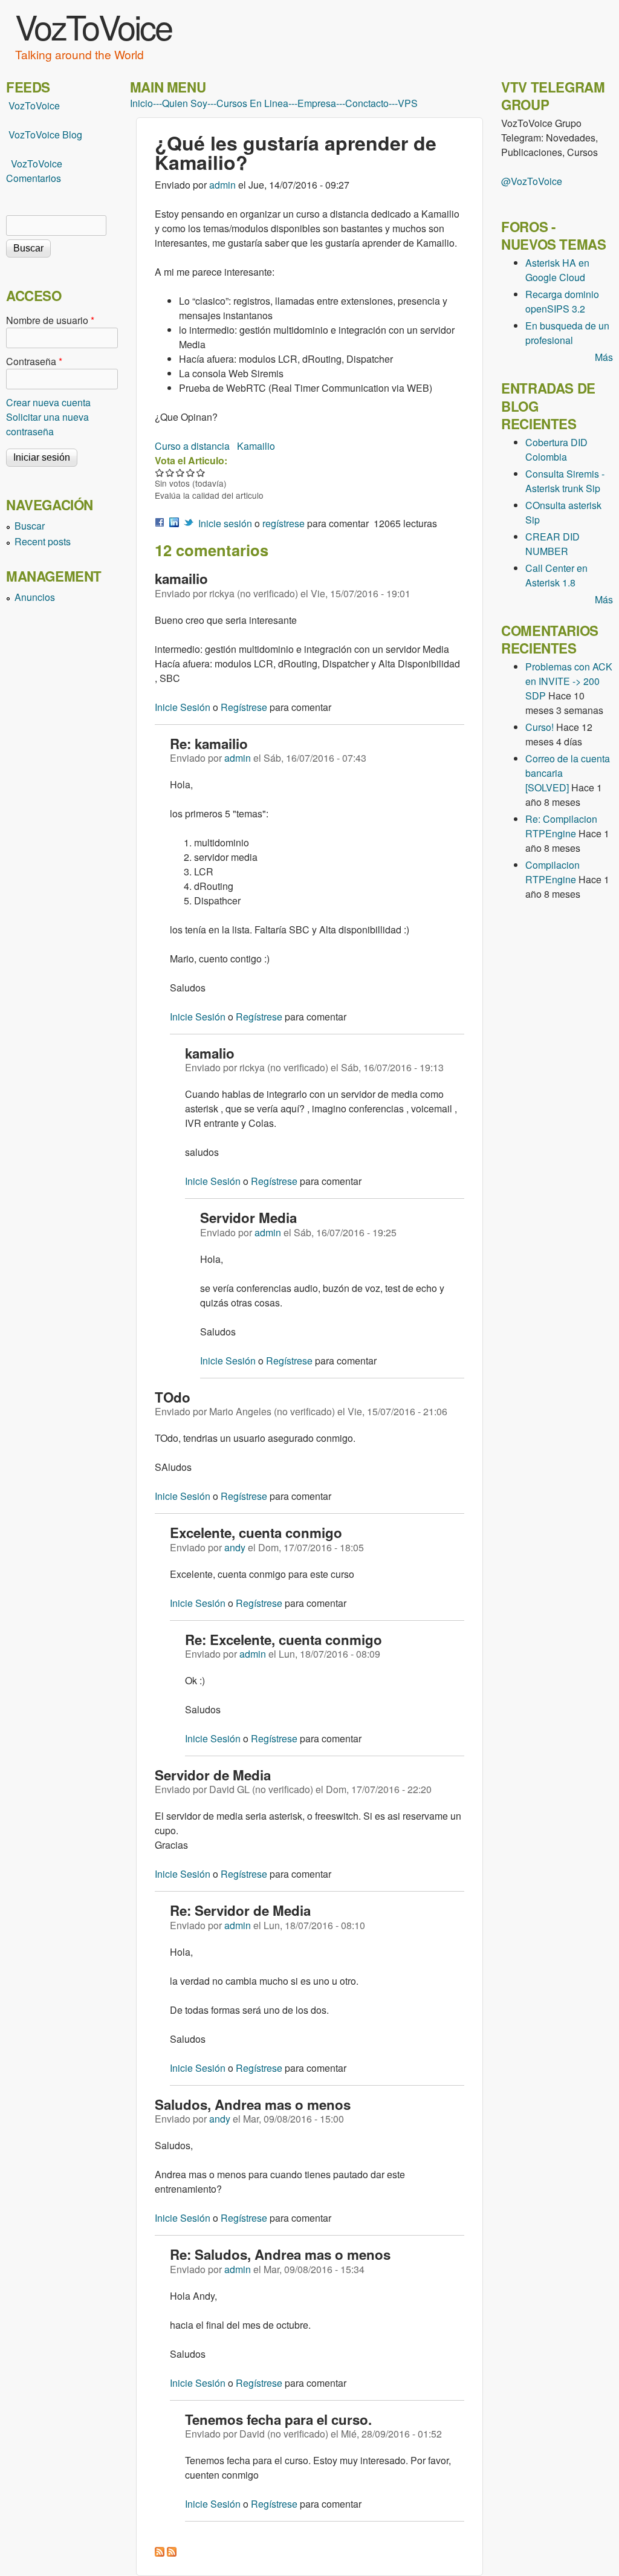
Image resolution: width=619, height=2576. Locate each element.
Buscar (30, 526)
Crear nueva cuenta (48, 402)
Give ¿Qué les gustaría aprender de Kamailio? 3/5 (180, 472)
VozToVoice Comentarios (34, 171)
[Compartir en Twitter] (189, 523)
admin (222, 185)
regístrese (284, 523)
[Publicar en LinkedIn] (174, 523)
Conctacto (367, 103)
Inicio (141, 103)
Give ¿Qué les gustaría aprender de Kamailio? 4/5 (191, 472)
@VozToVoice (532, 181)
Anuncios (35, 597)
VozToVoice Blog (45, 135)
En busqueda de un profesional (567, 333)
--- (157, 103)
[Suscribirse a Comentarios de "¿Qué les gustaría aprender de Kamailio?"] (160, 2553)
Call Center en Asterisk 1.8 (556, 575)
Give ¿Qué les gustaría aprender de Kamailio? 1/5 (160, 472)
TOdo (173, 1397)
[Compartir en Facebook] (160, 523)
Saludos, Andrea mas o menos (253, 2104)
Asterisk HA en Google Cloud (557, 270)
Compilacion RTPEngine (553, 872)
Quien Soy (185, 103)
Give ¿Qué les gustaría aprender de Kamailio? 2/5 (170, 472)
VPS (408, 103)
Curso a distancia (192, 446)
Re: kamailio (209, 744)
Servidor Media (248, 1218)
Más (604, 357)
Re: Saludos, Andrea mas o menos (280, 2254)
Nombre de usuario (50, 320)
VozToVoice (93, 26)
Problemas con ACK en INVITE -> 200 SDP (569, 681)
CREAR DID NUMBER (553, 544)
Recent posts (43, 541)
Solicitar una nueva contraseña (47, 424)
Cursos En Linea (252, 103)
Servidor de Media (213, 1775)
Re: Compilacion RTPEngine (561, 826)
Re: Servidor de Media (240, 1910)
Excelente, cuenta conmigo (256, 1533)
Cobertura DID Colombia (556, 449)
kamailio (181, 579)
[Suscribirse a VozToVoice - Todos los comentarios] (172, 2553)
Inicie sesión (225, 523)
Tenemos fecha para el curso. (278, 2419)
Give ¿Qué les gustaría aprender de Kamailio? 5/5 (201, 472)
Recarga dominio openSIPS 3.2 (562, 301)
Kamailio (256, 446)
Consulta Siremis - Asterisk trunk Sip (565, 481)
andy (235, 1547)
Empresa (317, 103)
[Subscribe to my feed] (7, 135)
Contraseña (34, 361)
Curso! (540, 727)
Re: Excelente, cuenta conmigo (284, 1640)
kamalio (210, 1053)
